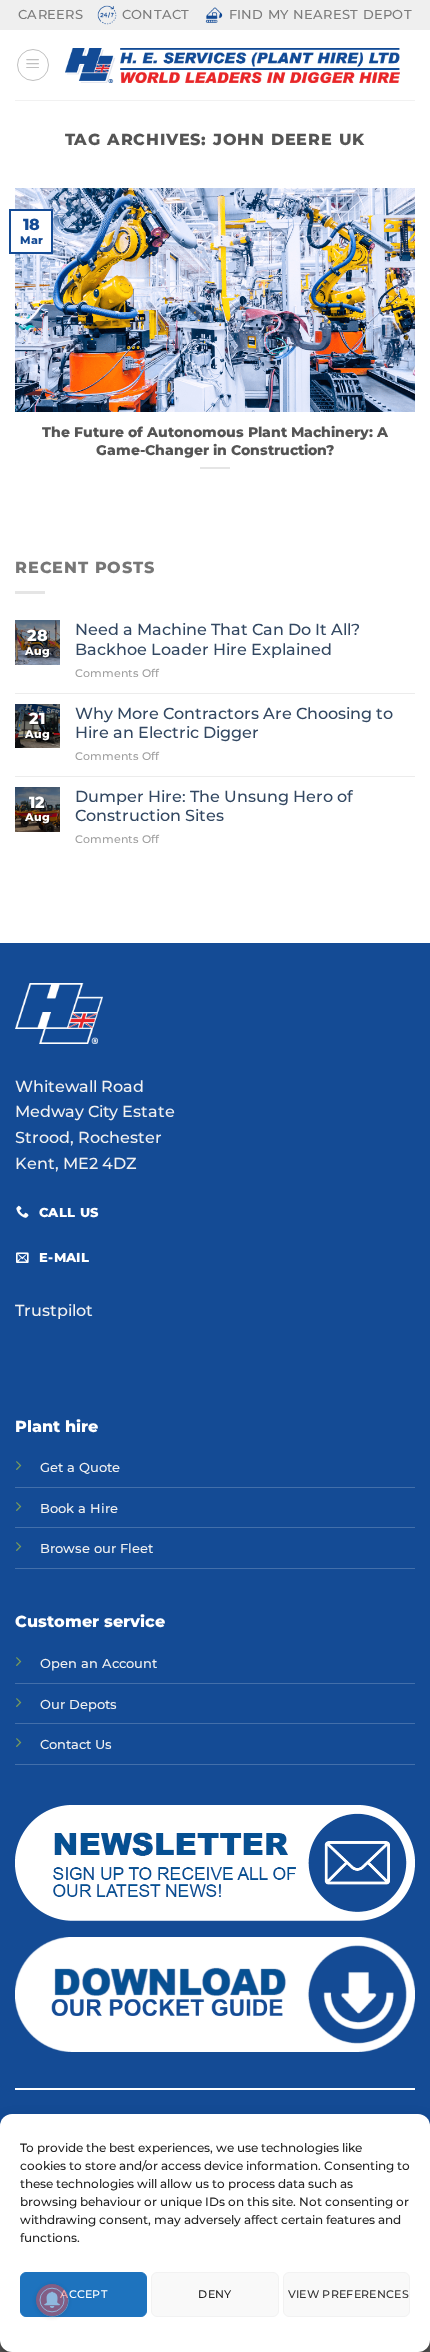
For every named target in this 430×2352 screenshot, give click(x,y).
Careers (50, 14)
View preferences (348, 2294)
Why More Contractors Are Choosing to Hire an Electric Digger (234, 723)
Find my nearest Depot (320, 14)
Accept (83, 2294)
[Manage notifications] (52, 2300)
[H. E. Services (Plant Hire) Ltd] (232, 65)
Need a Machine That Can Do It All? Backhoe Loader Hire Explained (217, 639)
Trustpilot (54, 1310)
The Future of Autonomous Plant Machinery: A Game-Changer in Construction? (215, 441)
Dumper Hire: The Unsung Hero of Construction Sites (214, 806)
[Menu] (33, 65)
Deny (214, 2294)
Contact (156, 14)
